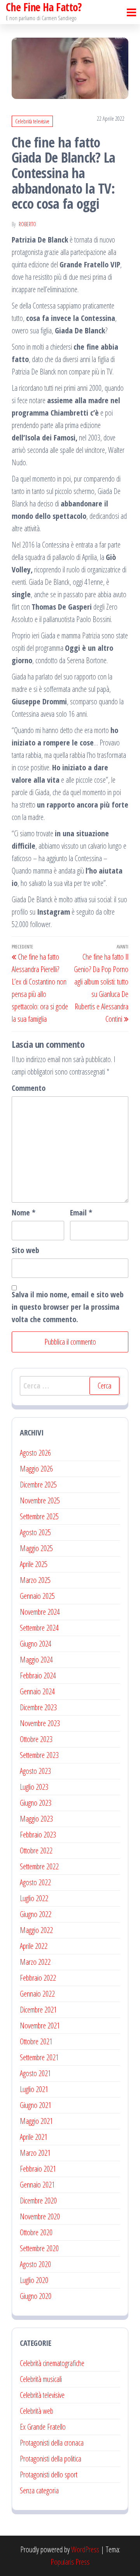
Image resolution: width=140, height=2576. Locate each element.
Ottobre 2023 (36, 1739)
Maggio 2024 (36, 1660)
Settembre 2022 (39, 1866)
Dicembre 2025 (38, 1485)
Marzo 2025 (35, 1580)
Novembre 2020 (40, 2216)
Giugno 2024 (36, 1644)
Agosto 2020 (35, 2264)
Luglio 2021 (34, 2089)
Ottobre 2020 (36, 2232)
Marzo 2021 (35, 2153)
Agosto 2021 (35, 2073)
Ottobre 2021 (36, 2041)
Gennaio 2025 (37, 1596)
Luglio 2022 (34, 1898)
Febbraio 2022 (38, 1978)
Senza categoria (39, 2490)
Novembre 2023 (40, 1723)
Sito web (25, 1250)
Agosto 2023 (35, 1771)
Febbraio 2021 (38, 2169)
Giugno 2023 (36, 1803)
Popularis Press (70, 2562)
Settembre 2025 (39, 1516)
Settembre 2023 (39, 1755)
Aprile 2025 (34, 1564)
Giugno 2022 (36, 1914)
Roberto (27, 224)
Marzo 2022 (35, 1962)
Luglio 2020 (34, 2280)
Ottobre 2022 (36, 1851)
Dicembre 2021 (38, 2010)
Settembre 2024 (39, 1628)
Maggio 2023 (36, 1819)
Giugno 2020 (36, 2296)
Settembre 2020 (39, 2248)
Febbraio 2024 (38, 1675)
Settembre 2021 (39, 2057)
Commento (29, 1088)
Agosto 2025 (35, 1532)
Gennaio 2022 (37, 1994)
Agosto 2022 (35, 1882)
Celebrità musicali (41, 2379)
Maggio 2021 (36, 2121)
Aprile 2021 (34, 2137)
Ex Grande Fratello (43, 2427)
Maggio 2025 (36, 1548)
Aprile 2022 (34, 1946)
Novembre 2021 (40, 2026)
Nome (24, 1213)
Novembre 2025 (40, 1500)
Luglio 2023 (34, 1787)
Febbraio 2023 (38, 1835)
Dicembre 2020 (38, 2201)
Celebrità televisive (32, 121)
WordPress (85, 2549)
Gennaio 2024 (37, 1691)
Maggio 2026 (36, 1469)
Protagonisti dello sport (49, 2475)
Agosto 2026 (35, 1453)
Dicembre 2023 (38, 1707)
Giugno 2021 (36, 2105)
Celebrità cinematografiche (52, 2363)
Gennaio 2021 (37, 2185)
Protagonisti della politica (51, 2459)
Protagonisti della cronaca (52, 2443)
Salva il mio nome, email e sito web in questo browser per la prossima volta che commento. (68, 1307)
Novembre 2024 (40, 1612)
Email (81, 1213)
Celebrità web (37, 2411)
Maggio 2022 (36, 1930)
